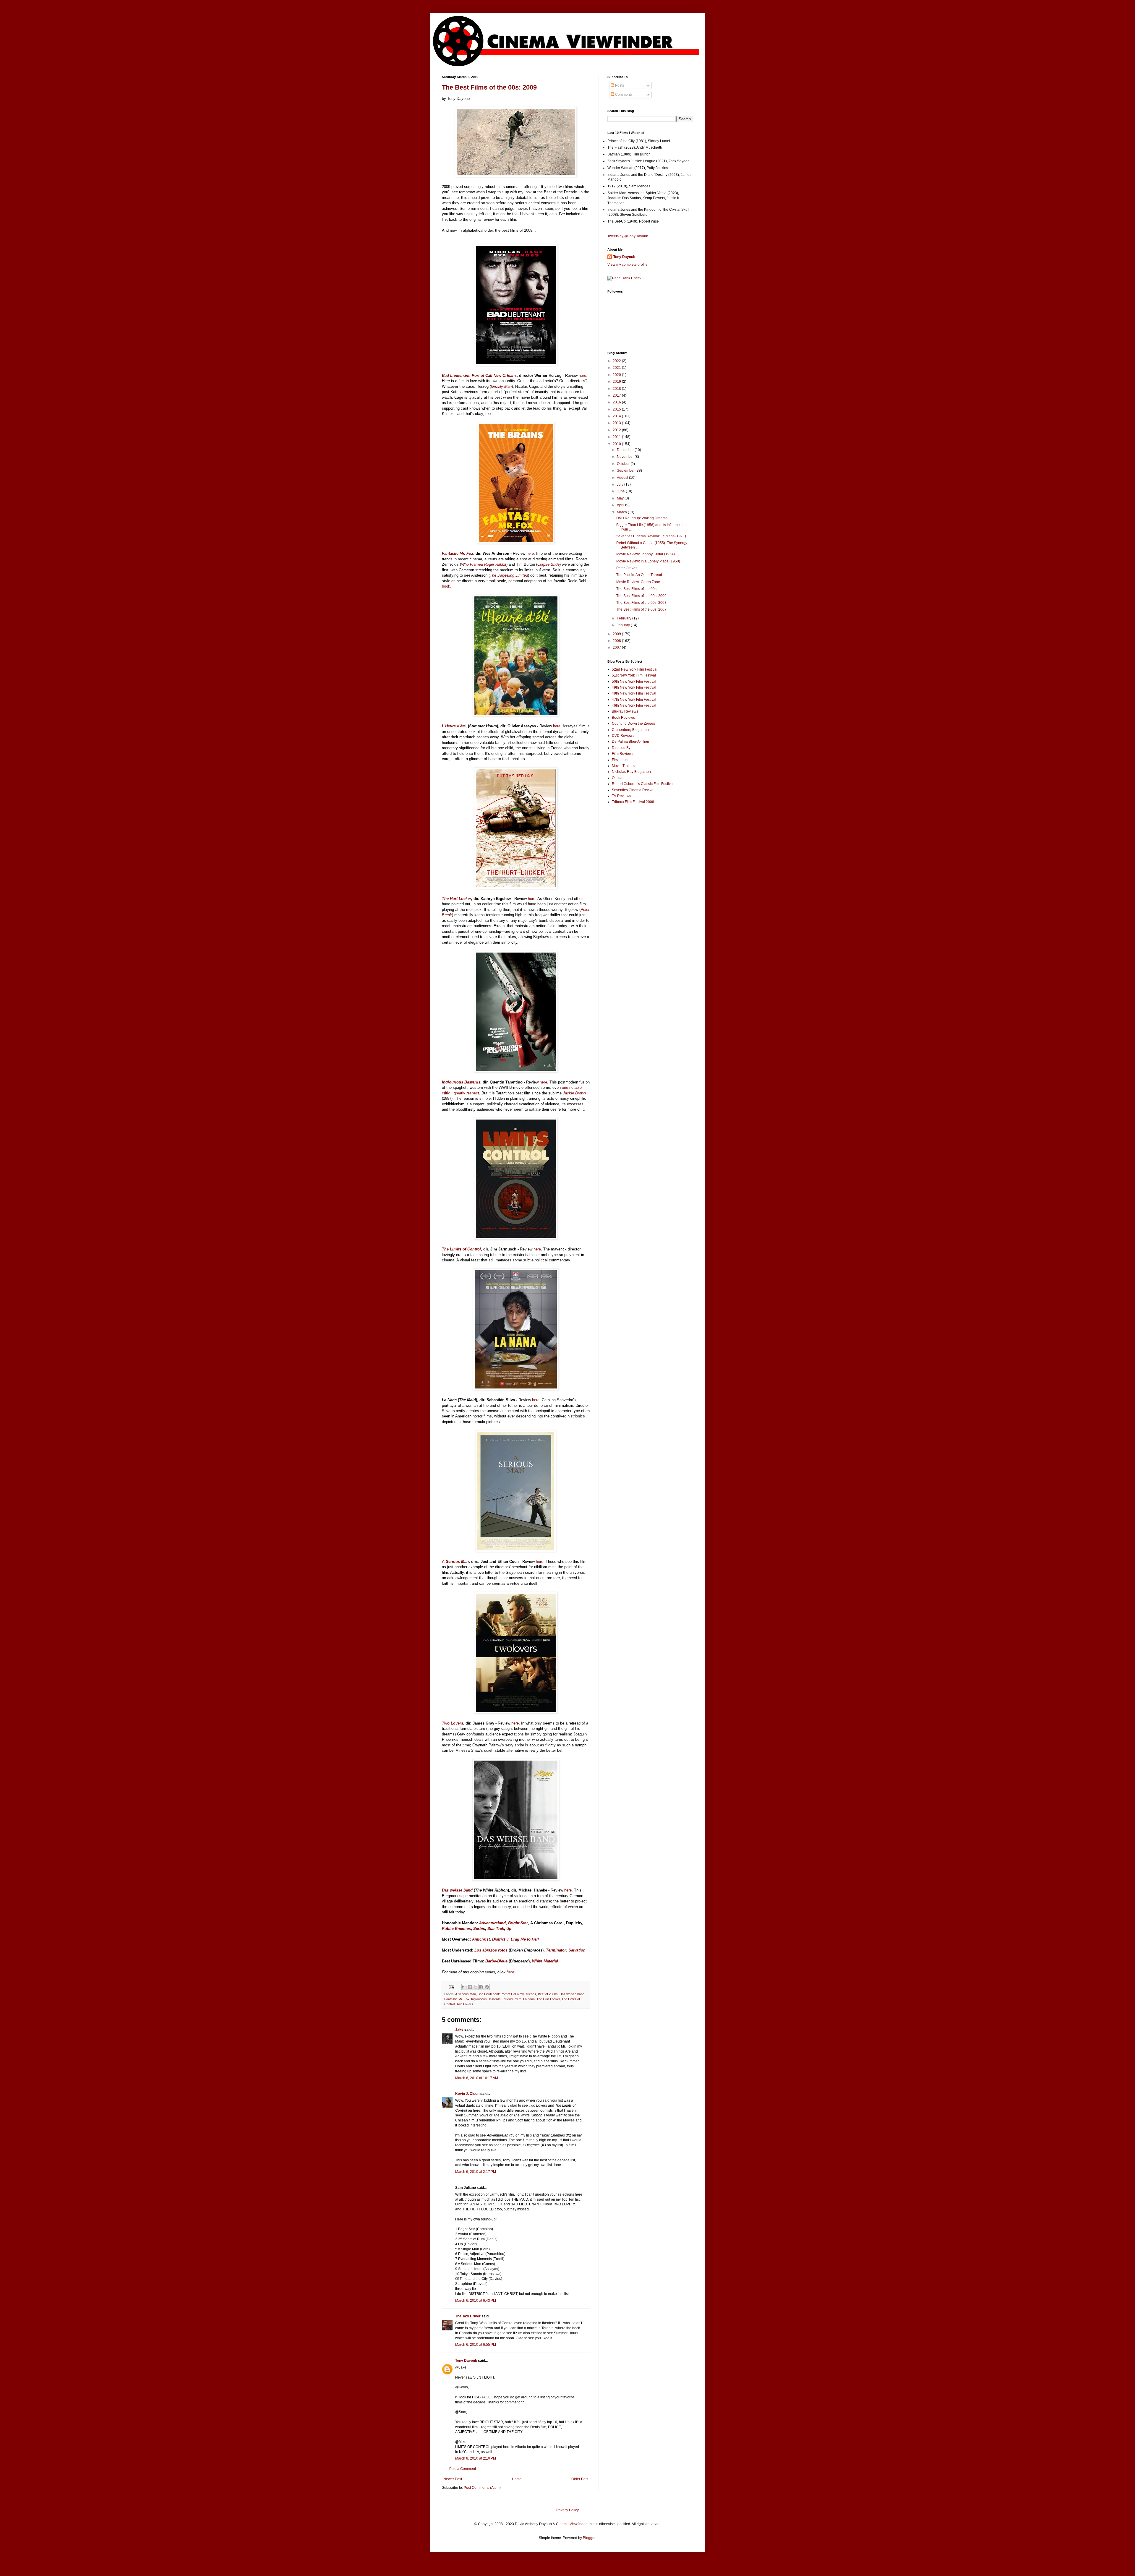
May (621, 498)
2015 (617, 409)
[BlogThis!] (470, 1987)
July (621, 484)
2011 (617, 437)
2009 (617, 634)
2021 (617, 368)
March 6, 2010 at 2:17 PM (476, 2172)
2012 (617, 430)
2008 (617, 641)
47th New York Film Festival (634, 700)
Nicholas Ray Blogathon (631, 772)
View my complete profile (628, 265)
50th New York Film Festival (634, 682)
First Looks (621, 760)
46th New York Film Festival (634, 705)
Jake (459, 2030)
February (625, 618)
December (626, 450)
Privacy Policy (567, 2510)
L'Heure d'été (512, 1999)
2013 (617, 423)
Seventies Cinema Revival (633, 790)
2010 (617, 444)
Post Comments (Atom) (482, 2488)
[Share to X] (476, 1987)
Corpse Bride (548, 564)
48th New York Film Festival (634, 693)
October (624, 464)
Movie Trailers (623, 766)
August (623, 478)
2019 (617, 382)
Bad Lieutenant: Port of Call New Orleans (507, 1994)
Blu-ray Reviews (625, 711)
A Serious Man (466, 1994)
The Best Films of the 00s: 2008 (641, 603)
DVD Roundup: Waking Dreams (642, 518)
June (621, 491)
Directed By (621, 748)
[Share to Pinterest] (487, 1987)
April (621, 505)
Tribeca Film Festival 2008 (633, 802)
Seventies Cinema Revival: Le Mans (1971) (651, 536)
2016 (617, 402)
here (582, 375)
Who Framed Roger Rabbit (484, 564)
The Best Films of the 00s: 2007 (641, 609)
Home (517, 2479)
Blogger (589, 2538)
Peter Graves (627, 568)
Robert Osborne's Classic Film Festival (643, 784)
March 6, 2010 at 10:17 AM (477, 2078)
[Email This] (464, 1987)
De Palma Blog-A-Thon (630, 742)
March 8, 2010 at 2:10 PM (476, 2458)
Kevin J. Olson (467, 2094)
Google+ (19, 2)
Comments (623, 95)
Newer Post (453, 2479)
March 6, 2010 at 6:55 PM (476, 2345)
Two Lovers (465, 2004)
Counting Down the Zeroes (633, 724)
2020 (617, 375)
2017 (617, 395)
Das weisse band (572, 1994)
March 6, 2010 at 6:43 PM (476, 2301)
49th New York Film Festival (634, 687)
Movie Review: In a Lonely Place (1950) (648, 561)
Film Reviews (623, 754)
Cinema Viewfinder (571, 2524)
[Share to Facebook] (481, 1987)
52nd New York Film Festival (635, 669)
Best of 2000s (548, 1994)
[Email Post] (451, 1987)
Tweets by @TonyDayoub (628, 236)
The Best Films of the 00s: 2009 (489, 87)
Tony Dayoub (466, 2361)
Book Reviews (623, 718)
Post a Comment (463, 2469)
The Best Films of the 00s (636, 589)
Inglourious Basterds (486, 1999)
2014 (617, 416)
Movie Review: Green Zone (638, 582)
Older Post (580, 2479)
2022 (617, 361)
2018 (617, 389)
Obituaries (620, 778)
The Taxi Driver (468, 2316)
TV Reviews (621, 796)
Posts (619, 85)
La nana (529, 1999)
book (446, 586)
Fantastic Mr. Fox (457, 1999)
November (626, 457)
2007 (617, 648)
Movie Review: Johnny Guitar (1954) (646, 554)
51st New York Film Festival (634, 675)
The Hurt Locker (548, 1999)
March (622, 512)
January (624, 625)
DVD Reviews (623, 736)
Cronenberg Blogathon (630, 730)
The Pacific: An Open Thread (639, 575)
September (626, 471)
